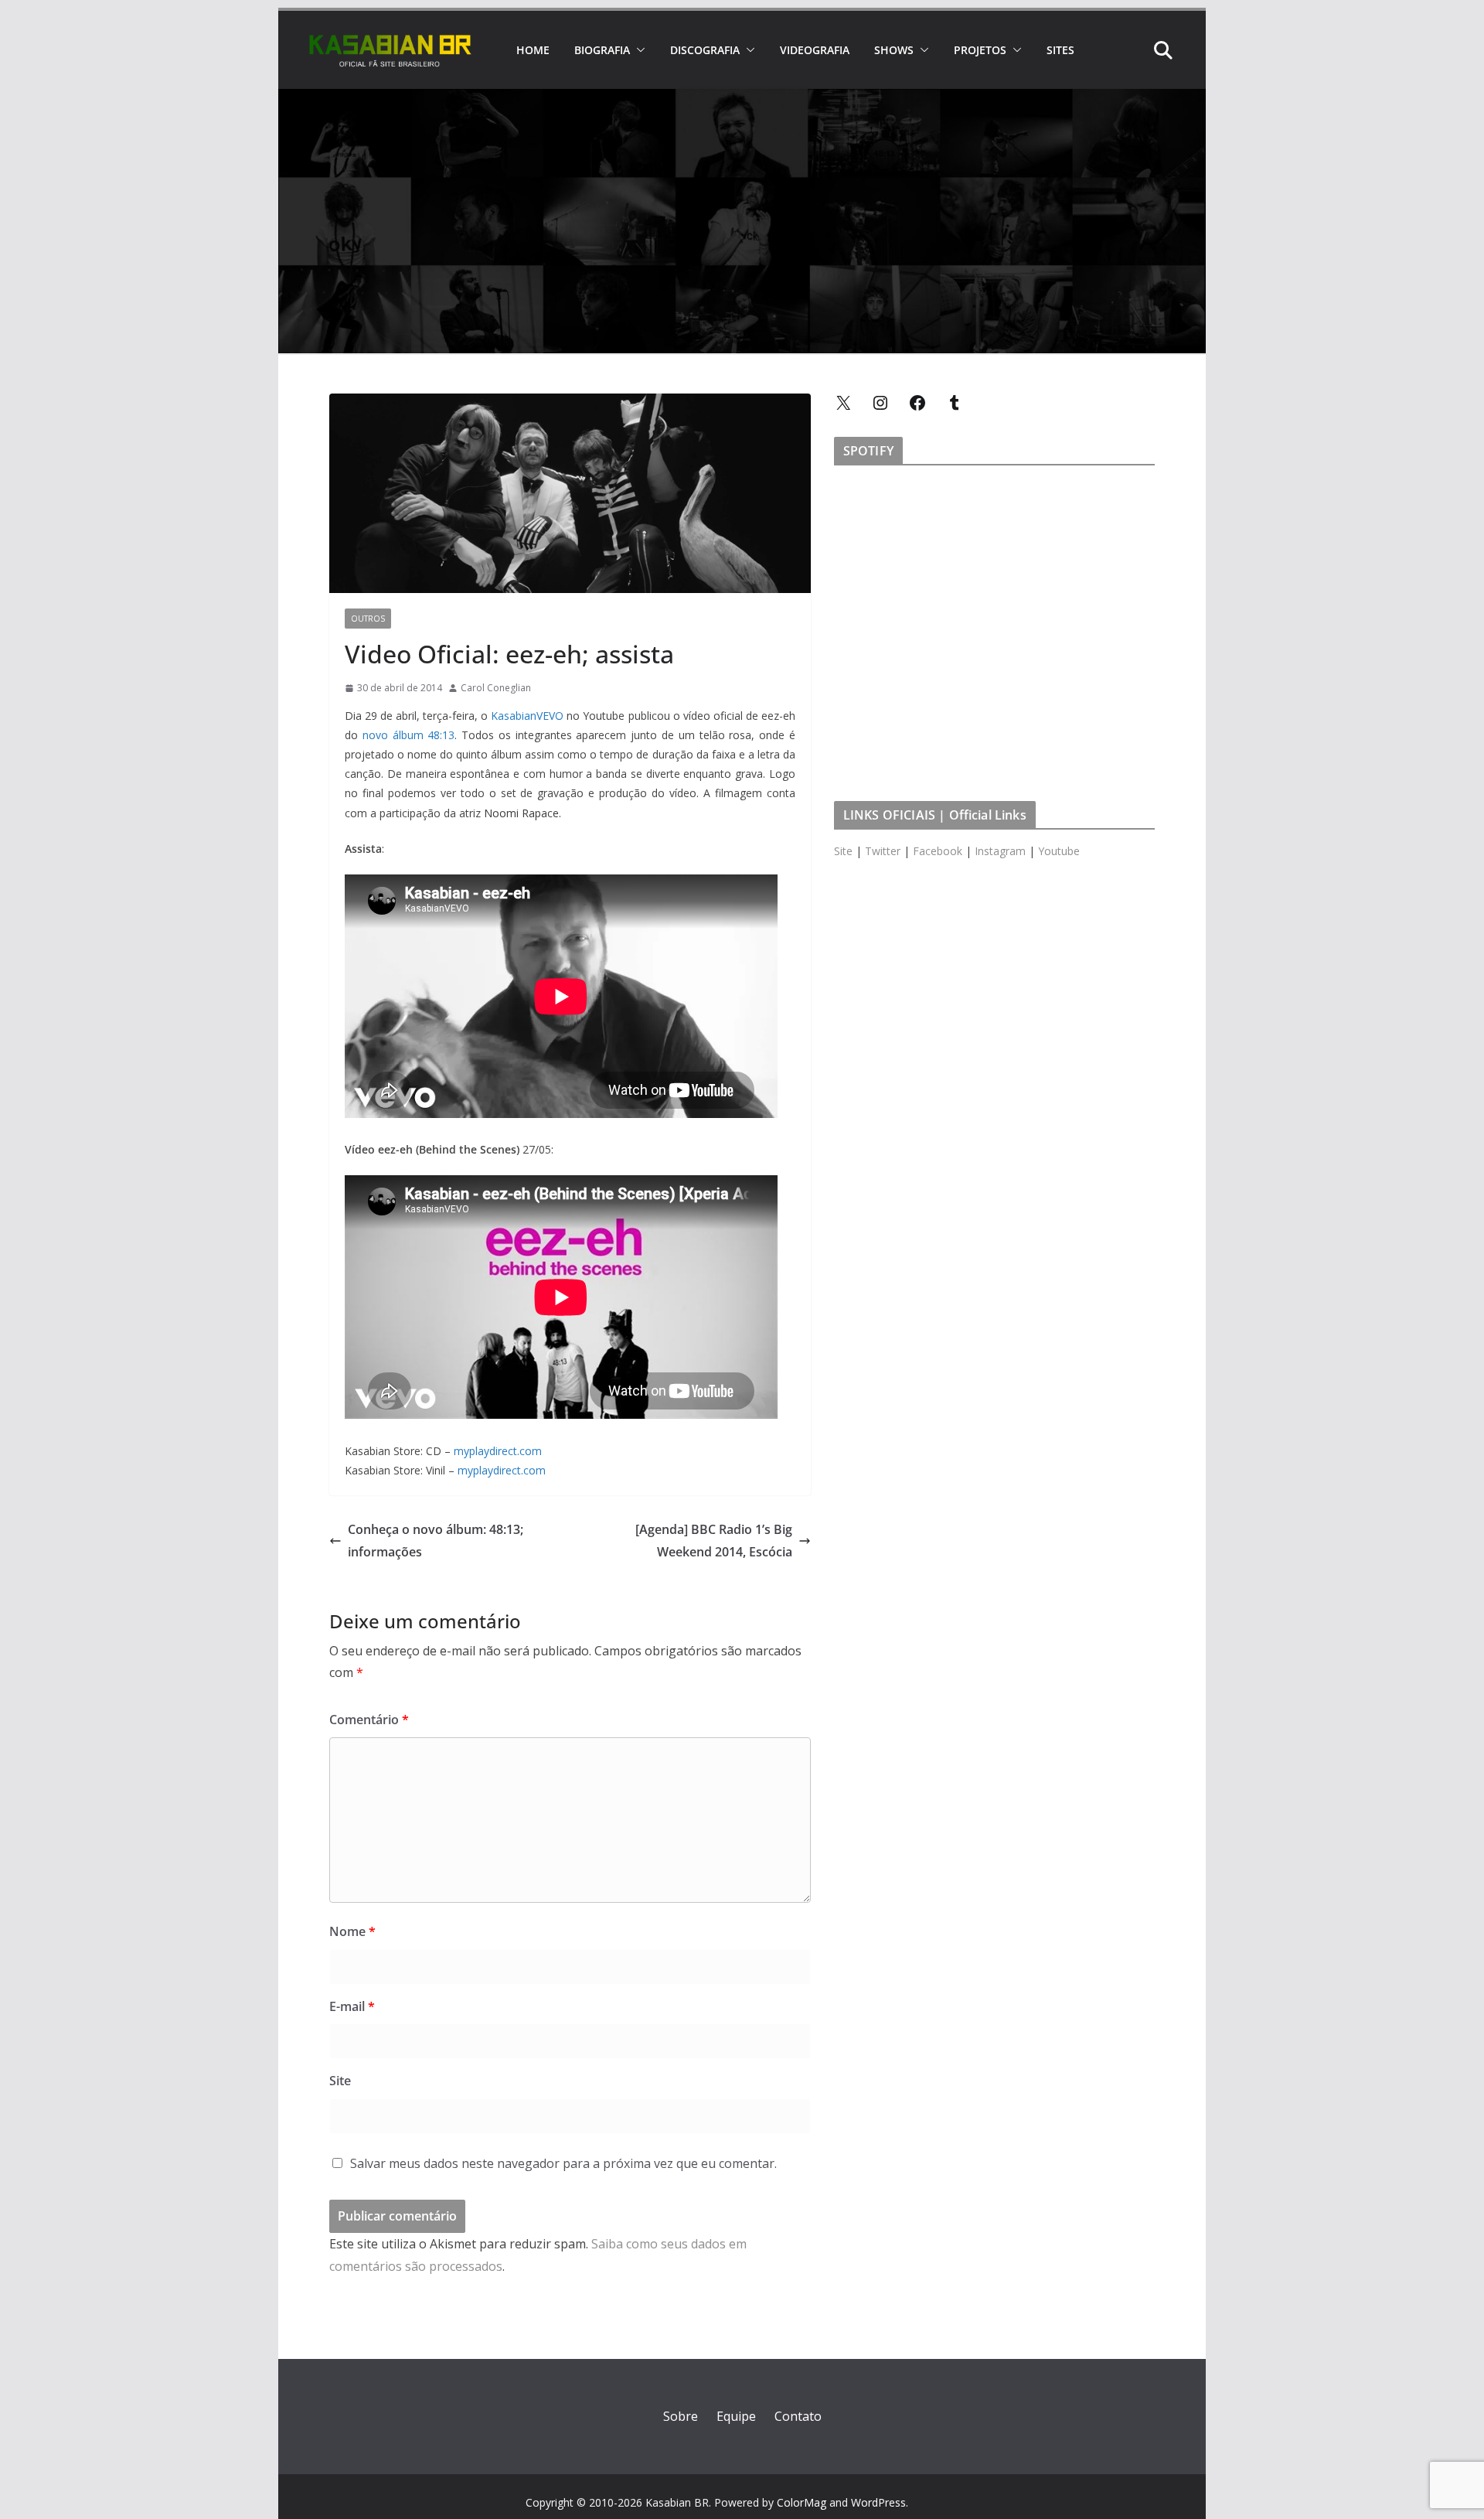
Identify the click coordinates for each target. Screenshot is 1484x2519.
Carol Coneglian (496, 688)
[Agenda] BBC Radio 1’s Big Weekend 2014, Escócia (714, 1541)
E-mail (352, 2006)
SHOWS (894, 50)
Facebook (938, 851)
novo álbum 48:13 (409, 735)
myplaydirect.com (498, 1451)
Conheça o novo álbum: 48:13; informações (436, 1541)
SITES (1060, 50)
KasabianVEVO (527, 716)
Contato (798, 2416)
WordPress (878, 2502)
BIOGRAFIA (602, 50)
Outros (368, 619)
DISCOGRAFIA (705, 50)
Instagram (1000, 851)
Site (340, 2081)
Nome (352, 1931)
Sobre (681, 2416)
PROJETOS (980, 50)
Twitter (883, 851)
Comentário (369, 1720)
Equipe (736, 2416)
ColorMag (802, 2502)
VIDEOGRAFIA (815, 50)
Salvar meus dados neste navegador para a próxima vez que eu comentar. (563, 2163)
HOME (533, 50)
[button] (638, 50)
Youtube (1059, 851)
